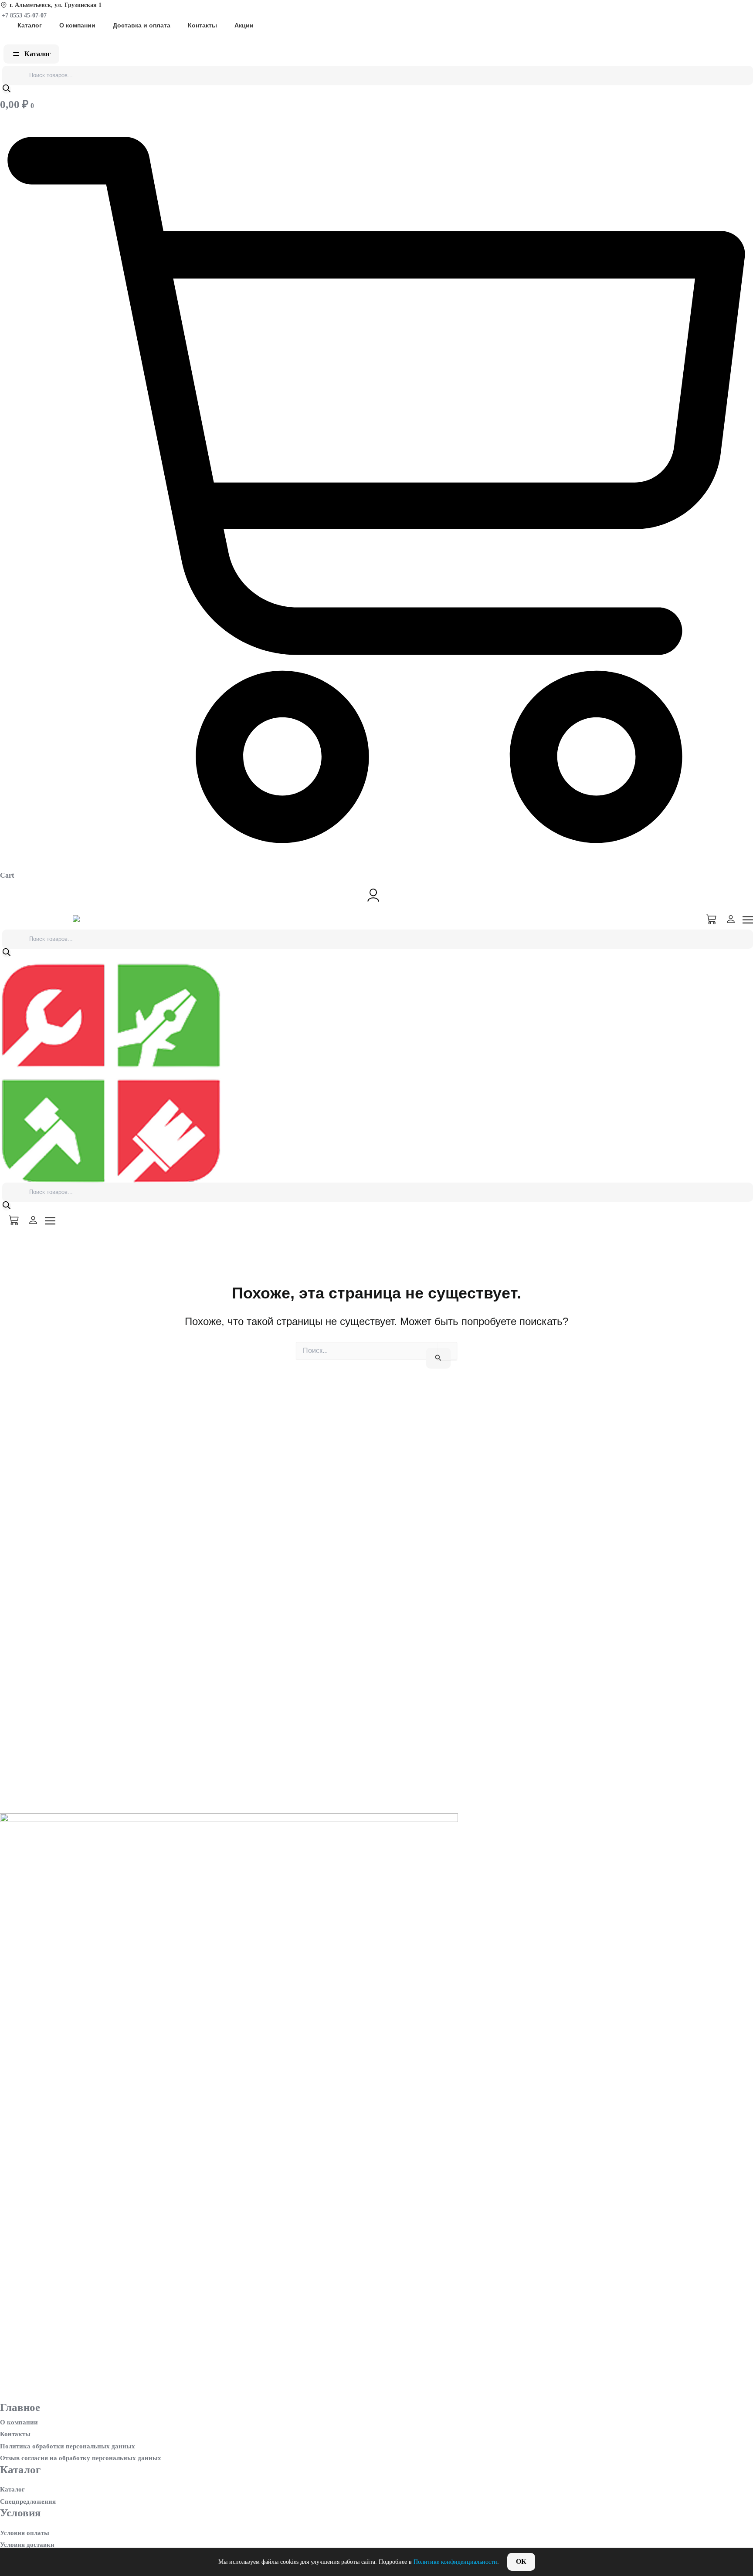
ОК (521, 2561)
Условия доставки (27, 2545)
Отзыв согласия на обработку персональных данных (81, 2458)
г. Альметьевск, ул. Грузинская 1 (56, 5)
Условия (20, 2513)
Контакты (202, 25)
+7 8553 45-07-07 (23, 15)
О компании (77, 25)
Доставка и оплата (142, 25)
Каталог (30, 25)
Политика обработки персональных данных (68, 2446)
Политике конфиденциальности (455, 2562)
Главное (20, 2407)
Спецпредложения (28, 2502)
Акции (244, 25)
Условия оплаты (25, 2533)
